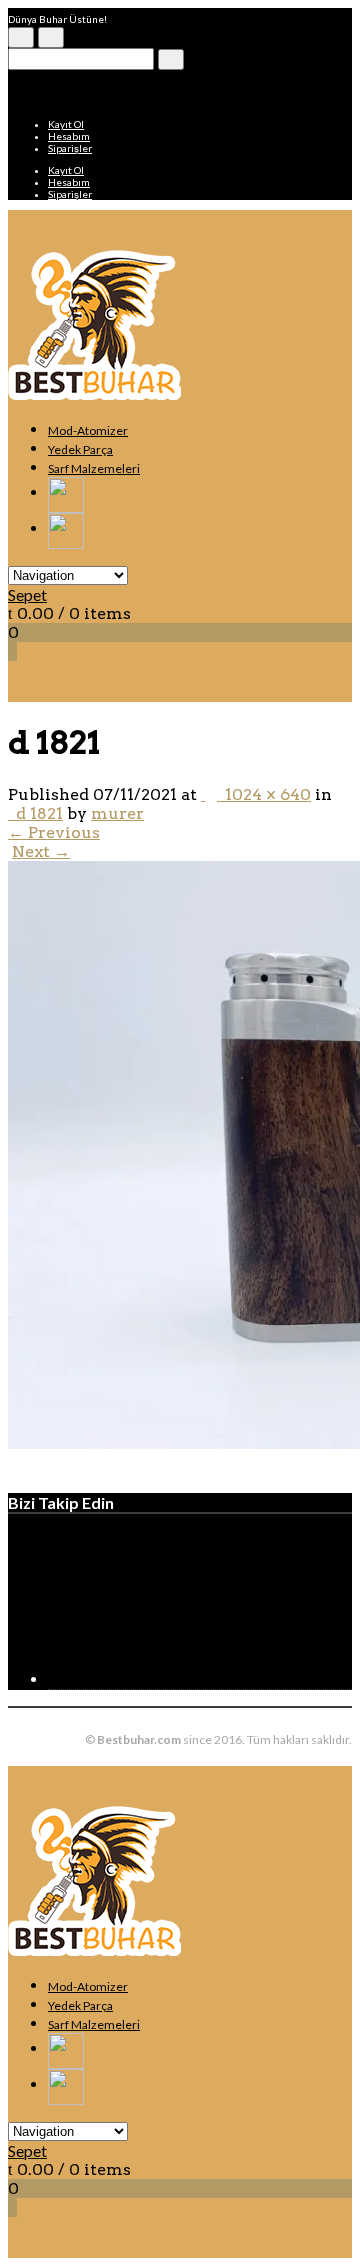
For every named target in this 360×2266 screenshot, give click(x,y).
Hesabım (69, 136)
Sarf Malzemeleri (94, 468)
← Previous (54, 832)
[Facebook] (198, 1679)
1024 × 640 (264, 794)
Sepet (27, 594)
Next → (41, 851)
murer (117, 813)
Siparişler (70, 148)
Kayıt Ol (66, 124)
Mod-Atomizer (88, 430)
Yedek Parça (80, 449)
